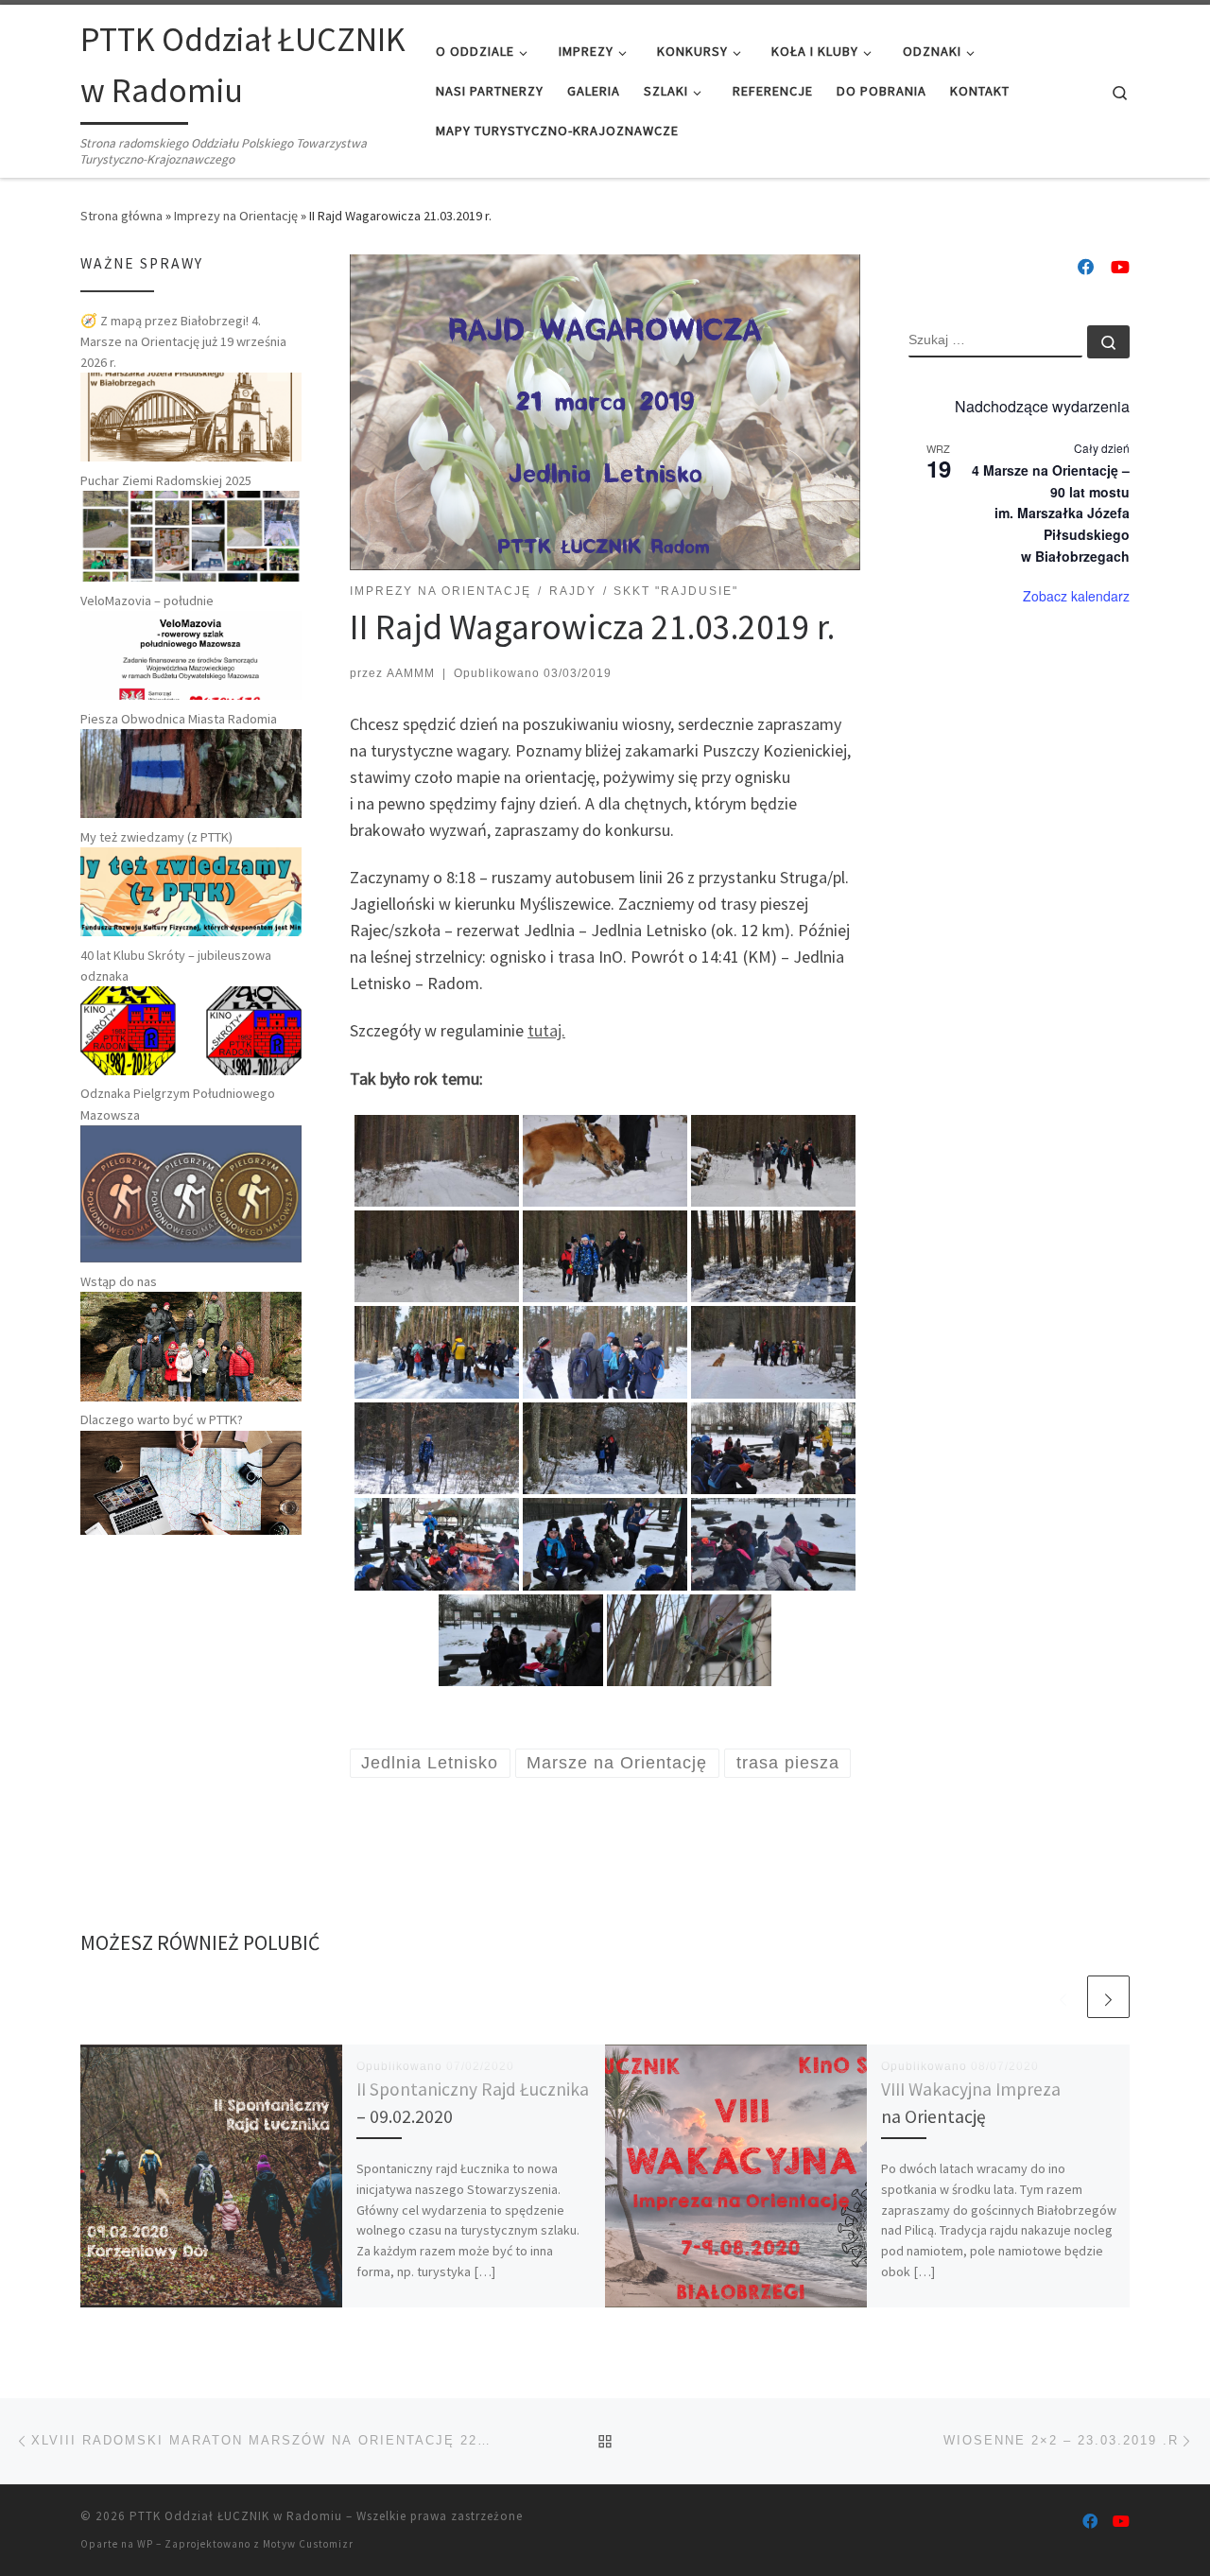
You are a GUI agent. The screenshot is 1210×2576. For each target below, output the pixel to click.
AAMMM (411, 673)
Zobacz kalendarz (1076, 596)
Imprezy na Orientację (236, 216)
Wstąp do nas (119, 1281)
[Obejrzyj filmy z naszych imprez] (1120, 268)
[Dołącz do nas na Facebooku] (1086, 268)
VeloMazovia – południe (147, 600)
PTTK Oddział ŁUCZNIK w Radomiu (236, 2516)
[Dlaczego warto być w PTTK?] (191, 1481)
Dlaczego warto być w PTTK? (162, 1419)
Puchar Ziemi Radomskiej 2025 (166, 480)
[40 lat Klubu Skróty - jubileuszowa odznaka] (191, 1029)
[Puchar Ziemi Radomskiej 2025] (191, 535)
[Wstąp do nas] (191, 1345)
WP (145, 2544)
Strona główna (121, 216)
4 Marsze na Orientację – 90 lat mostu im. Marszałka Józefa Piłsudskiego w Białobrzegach (1051, 513)
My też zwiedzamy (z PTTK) (156, 837)
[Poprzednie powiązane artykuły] (1063, 1997)
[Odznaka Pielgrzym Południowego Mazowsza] (191, 1192)
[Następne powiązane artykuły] (1108, 1997)
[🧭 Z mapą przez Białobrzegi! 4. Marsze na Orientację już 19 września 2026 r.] (191, 416)
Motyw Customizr (308, 2544)
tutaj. (546, 1030)
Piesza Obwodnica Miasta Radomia (179, 719)
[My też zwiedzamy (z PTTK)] (191, 890)
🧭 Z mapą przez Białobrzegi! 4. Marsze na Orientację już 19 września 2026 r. (183, 341)
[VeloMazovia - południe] (191, 654)
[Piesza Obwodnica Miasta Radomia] (191, 773)
